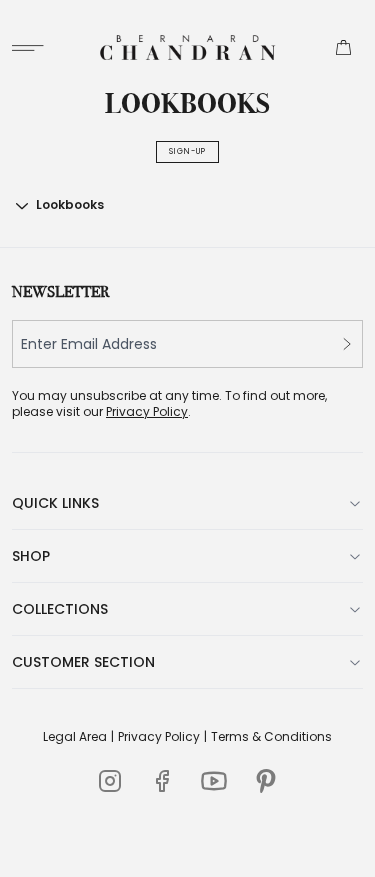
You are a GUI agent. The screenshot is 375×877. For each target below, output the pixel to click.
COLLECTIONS (60, 609)
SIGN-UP (187, 151)
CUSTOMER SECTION (83, 662)
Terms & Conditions (271, 737)
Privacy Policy (147, 411)
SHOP (31, 556)
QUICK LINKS (55, 503)
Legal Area (75, 737)
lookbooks (70, 204)
